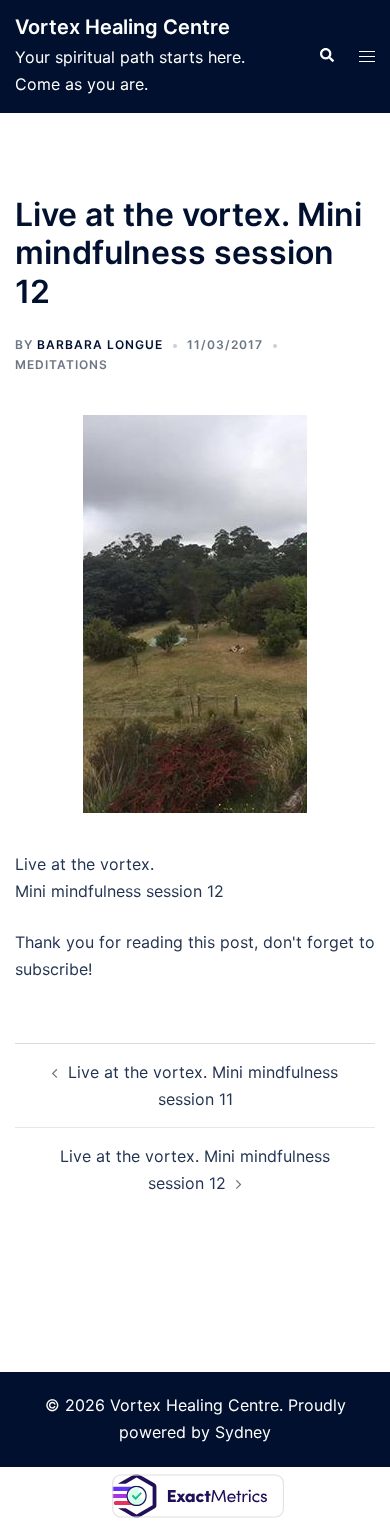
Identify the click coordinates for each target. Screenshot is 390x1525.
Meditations (61, 364)
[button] (326, 56)
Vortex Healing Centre (122, 27)
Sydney (243, 1432)
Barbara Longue (100, 344)
